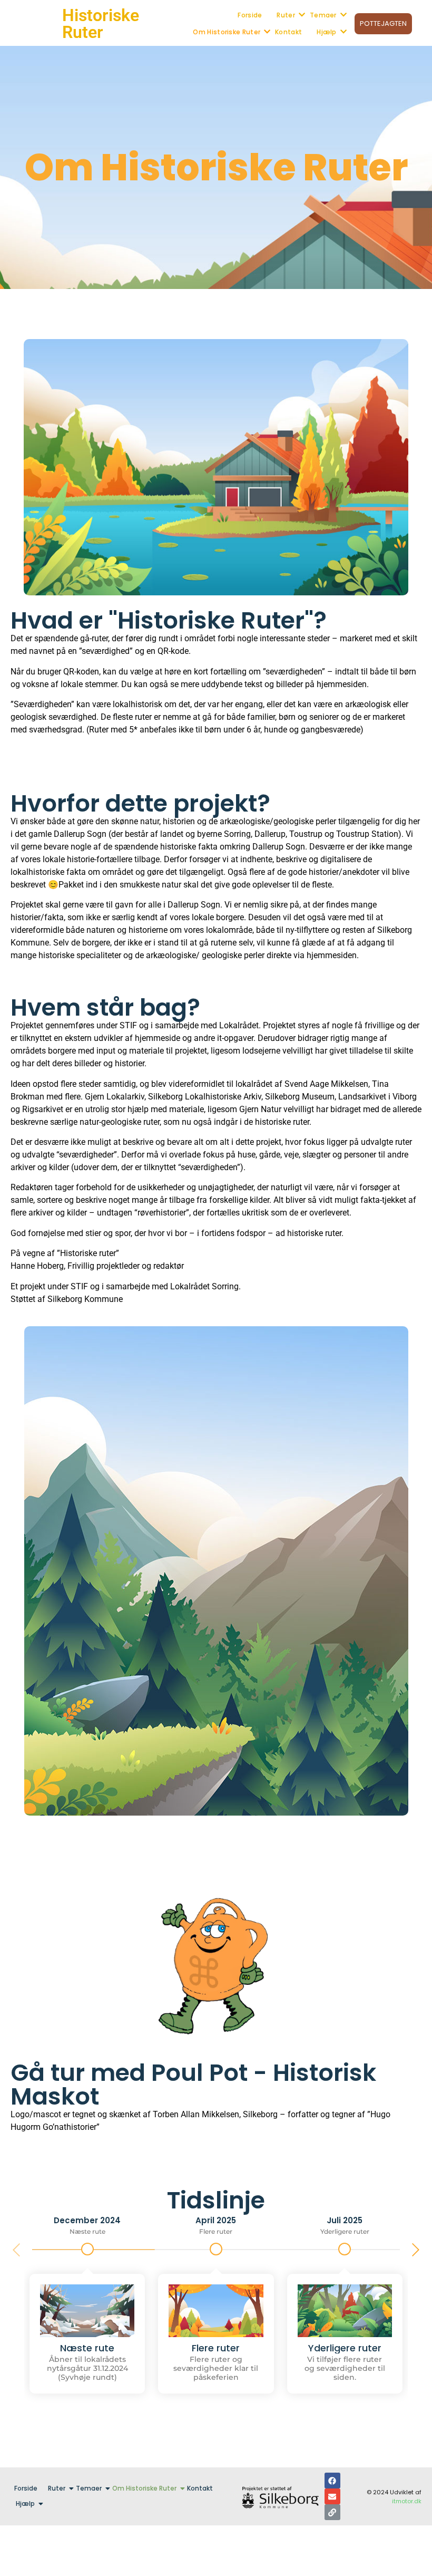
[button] (416, 2250)
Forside (250, 15)
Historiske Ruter (101, 24)
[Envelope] (332, 2496)
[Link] (332, 2512)
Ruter (286, 15)
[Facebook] (332, 2481)
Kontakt (288, 32)
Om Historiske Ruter (227, 32)
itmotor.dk (407, 2501)
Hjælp (327, 32)
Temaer (323, 15)
